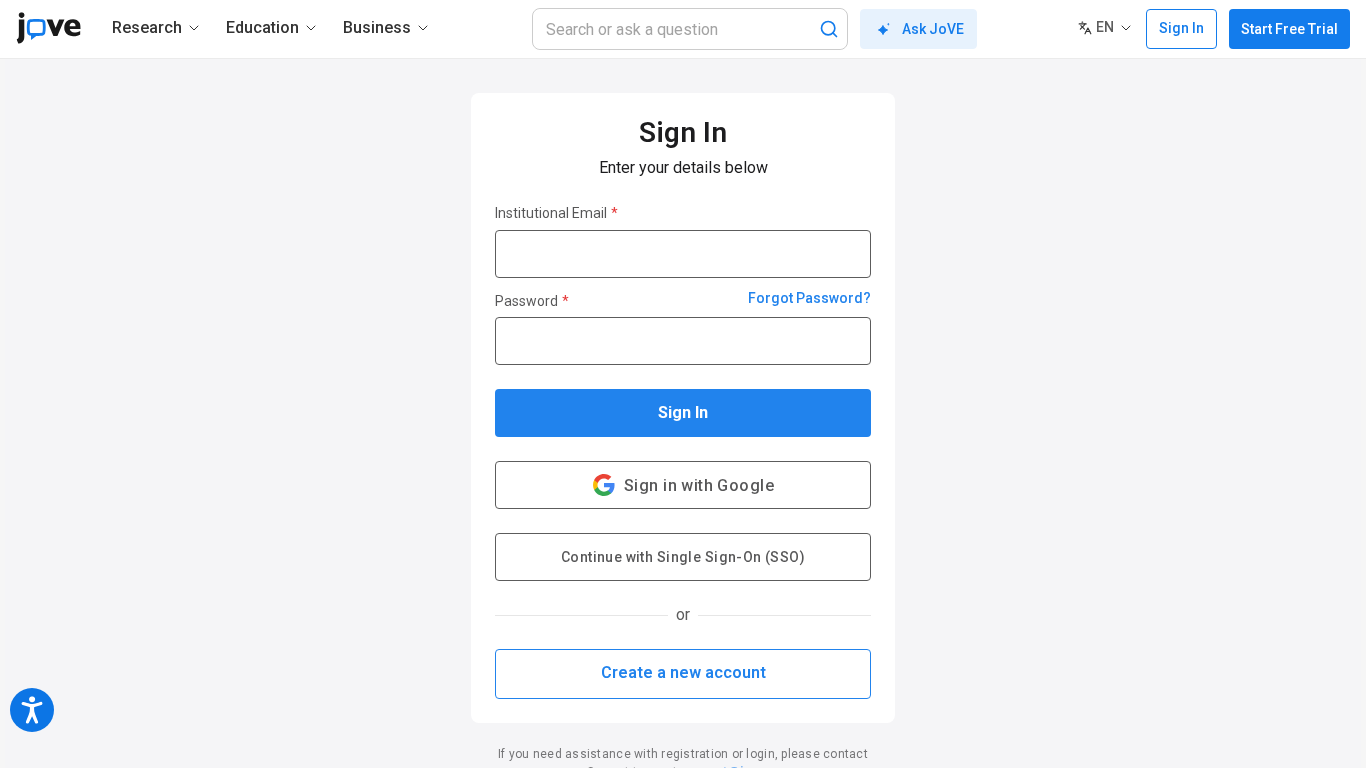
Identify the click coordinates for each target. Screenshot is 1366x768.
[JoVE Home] (48, 28)
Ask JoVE (933, 29)
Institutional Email (556, 213)
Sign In (683, 412)
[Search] (829, 29)
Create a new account (683, 672)
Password (532, 301)
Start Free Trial (1289, 29)
